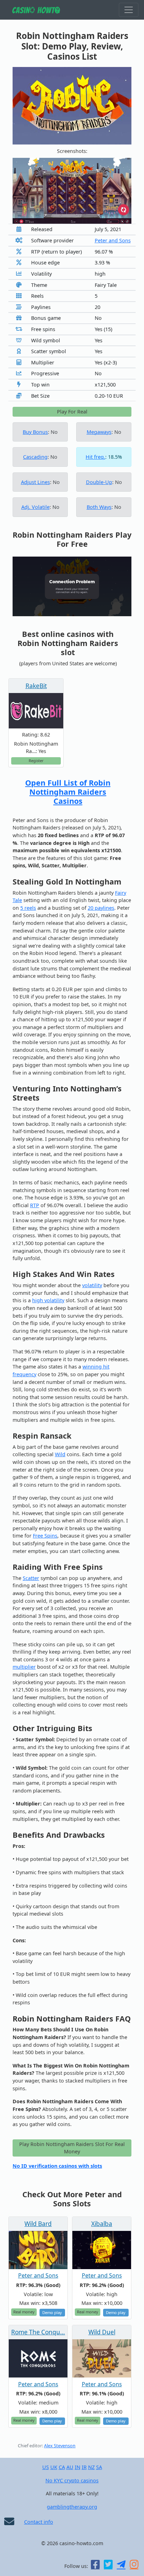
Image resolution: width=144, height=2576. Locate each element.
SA (99, 2467)
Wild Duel (102, 2332)
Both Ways (99, 507)
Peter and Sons (113, 240)
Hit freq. (95, 457)
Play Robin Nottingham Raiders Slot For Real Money (72, 2148)
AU (70, 2467)
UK (54, 2467)
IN (78, 2467)
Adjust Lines (35, 482)
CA (62, 2467)
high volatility (48, 1300)
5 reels (28, 908)
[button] (21, 191)
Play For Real (72, 412)
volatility (92, 1285)
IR (84, 2467)
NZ (91, 2467)
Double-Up (99, 482)
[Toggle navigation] (129, 10)
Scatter (31, 1578)
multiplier (24, 1667)
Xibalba (102, 2224)
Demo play (52, 2312)
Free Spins (45, 1536)
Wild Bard (38, 2224)
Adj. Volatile (35, 507)
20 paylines (101, 908)
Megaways (99, 432)
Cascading (35, 457)
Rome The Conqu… (38, 2332)
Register (36, 761)
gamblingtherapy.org (72, 2507)
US (46, 2467)
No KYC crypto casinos (72, 2480)
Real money (24, 2312)
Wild (60, 1454)
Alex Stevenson (60, 2446)
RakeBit (36, 686)
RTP (35, 1205)
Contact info (39, 2522)
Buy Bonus (35, 432)
